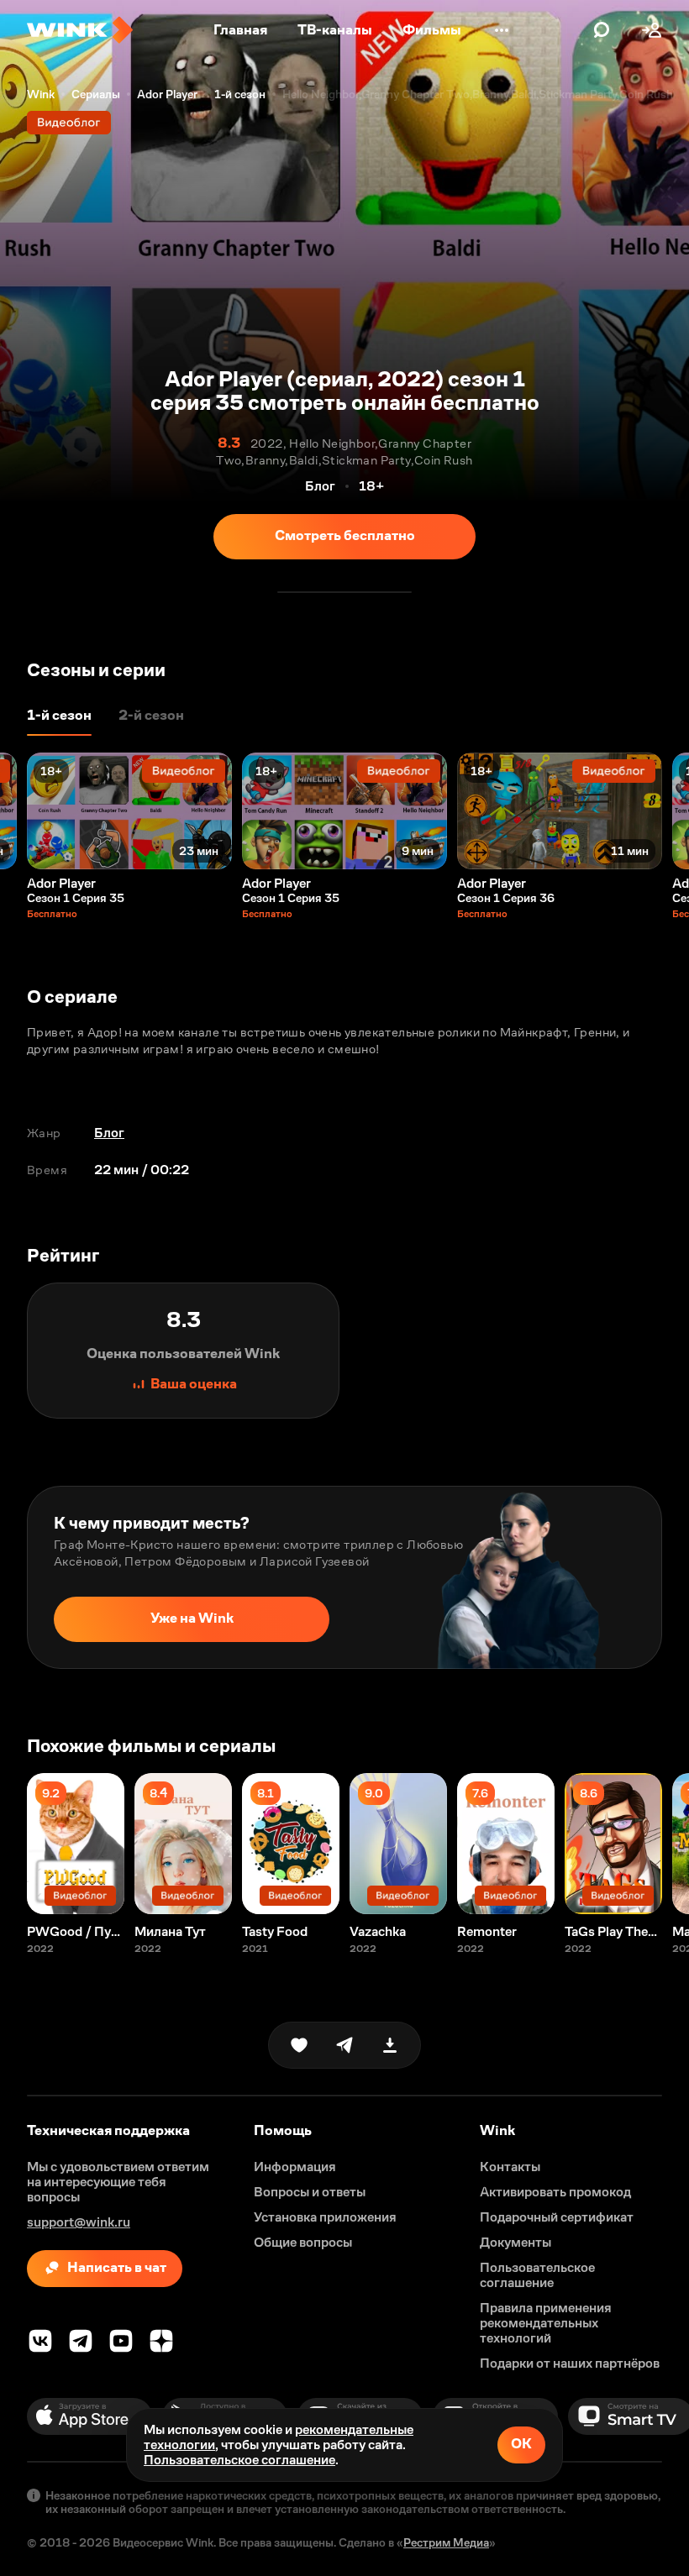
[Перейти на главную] (80, 30)
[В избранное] (299, 2045)
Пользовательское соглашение (239, 2460)
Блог (109, 1133)
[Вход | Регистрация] (652, 30)
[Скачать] (390, 2045)
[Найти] (602, 30)
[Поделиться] (344, 2045)
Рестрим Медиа (446, 2542)
